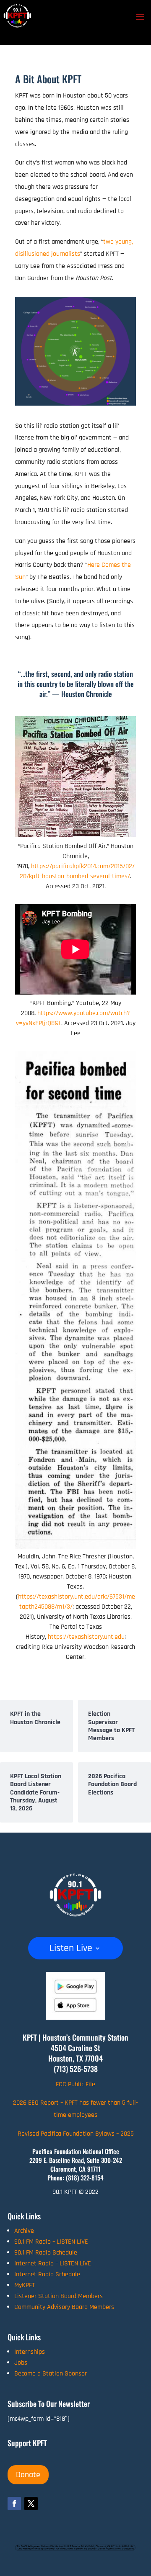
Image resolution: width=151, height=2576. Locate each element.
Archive (24, 2231)
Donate (28, 2475)
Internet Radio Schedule (47, 2274)
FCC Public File (75, 2084)
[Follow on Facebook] (14, 2504)
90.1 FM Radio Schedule (46, 2253)
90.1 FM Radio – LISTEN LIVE (51, 2242)
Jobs (21, 2363)
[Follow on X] (31, 2504)
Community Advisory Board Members (64, 2307)
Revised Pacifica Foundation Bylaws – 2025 (76, 2134)
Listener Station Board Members (59, 2296)
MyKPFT (25, 2285)
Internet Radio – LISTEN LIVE (53, 2264)
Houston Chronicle (87, 694)
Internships (30, 2352)
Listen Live (71, 1950)
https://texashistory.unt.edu (86, 1637)
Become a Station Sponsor (51, 2374)
